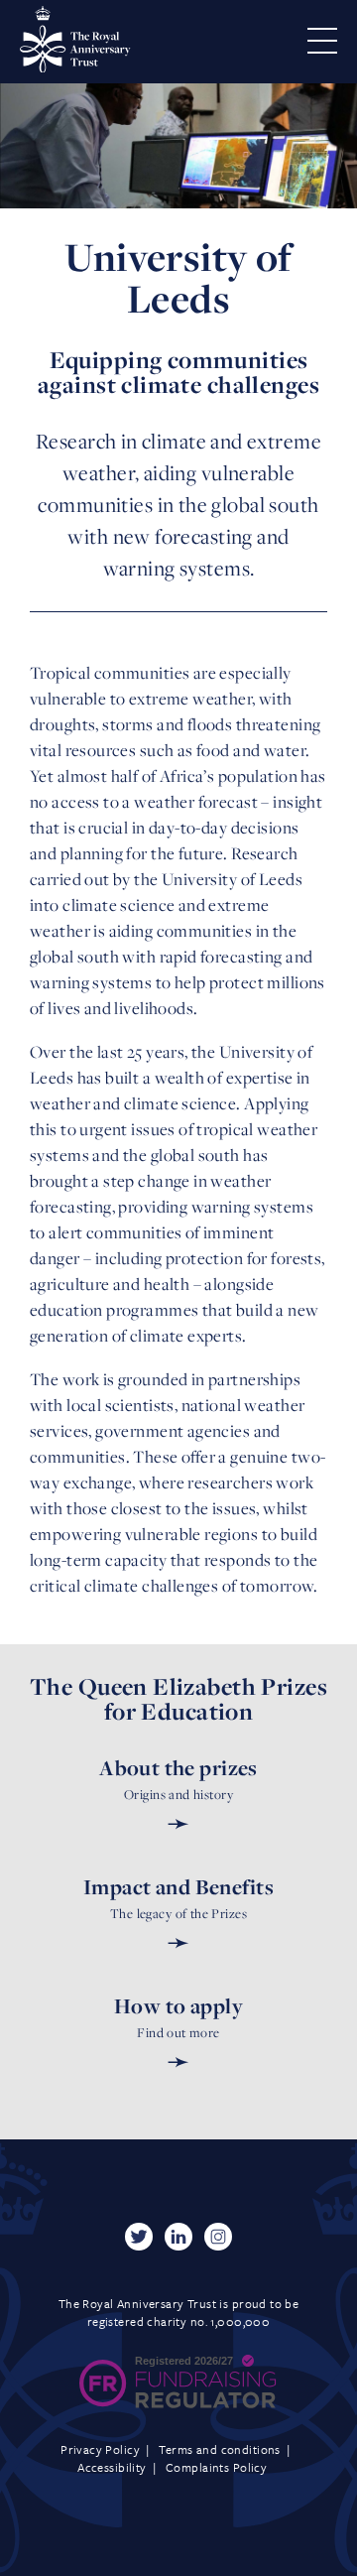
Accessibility (112, 2467)
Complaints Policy (216, 2467)
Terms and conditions (219, 2449)
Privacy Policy (100, 2449)
